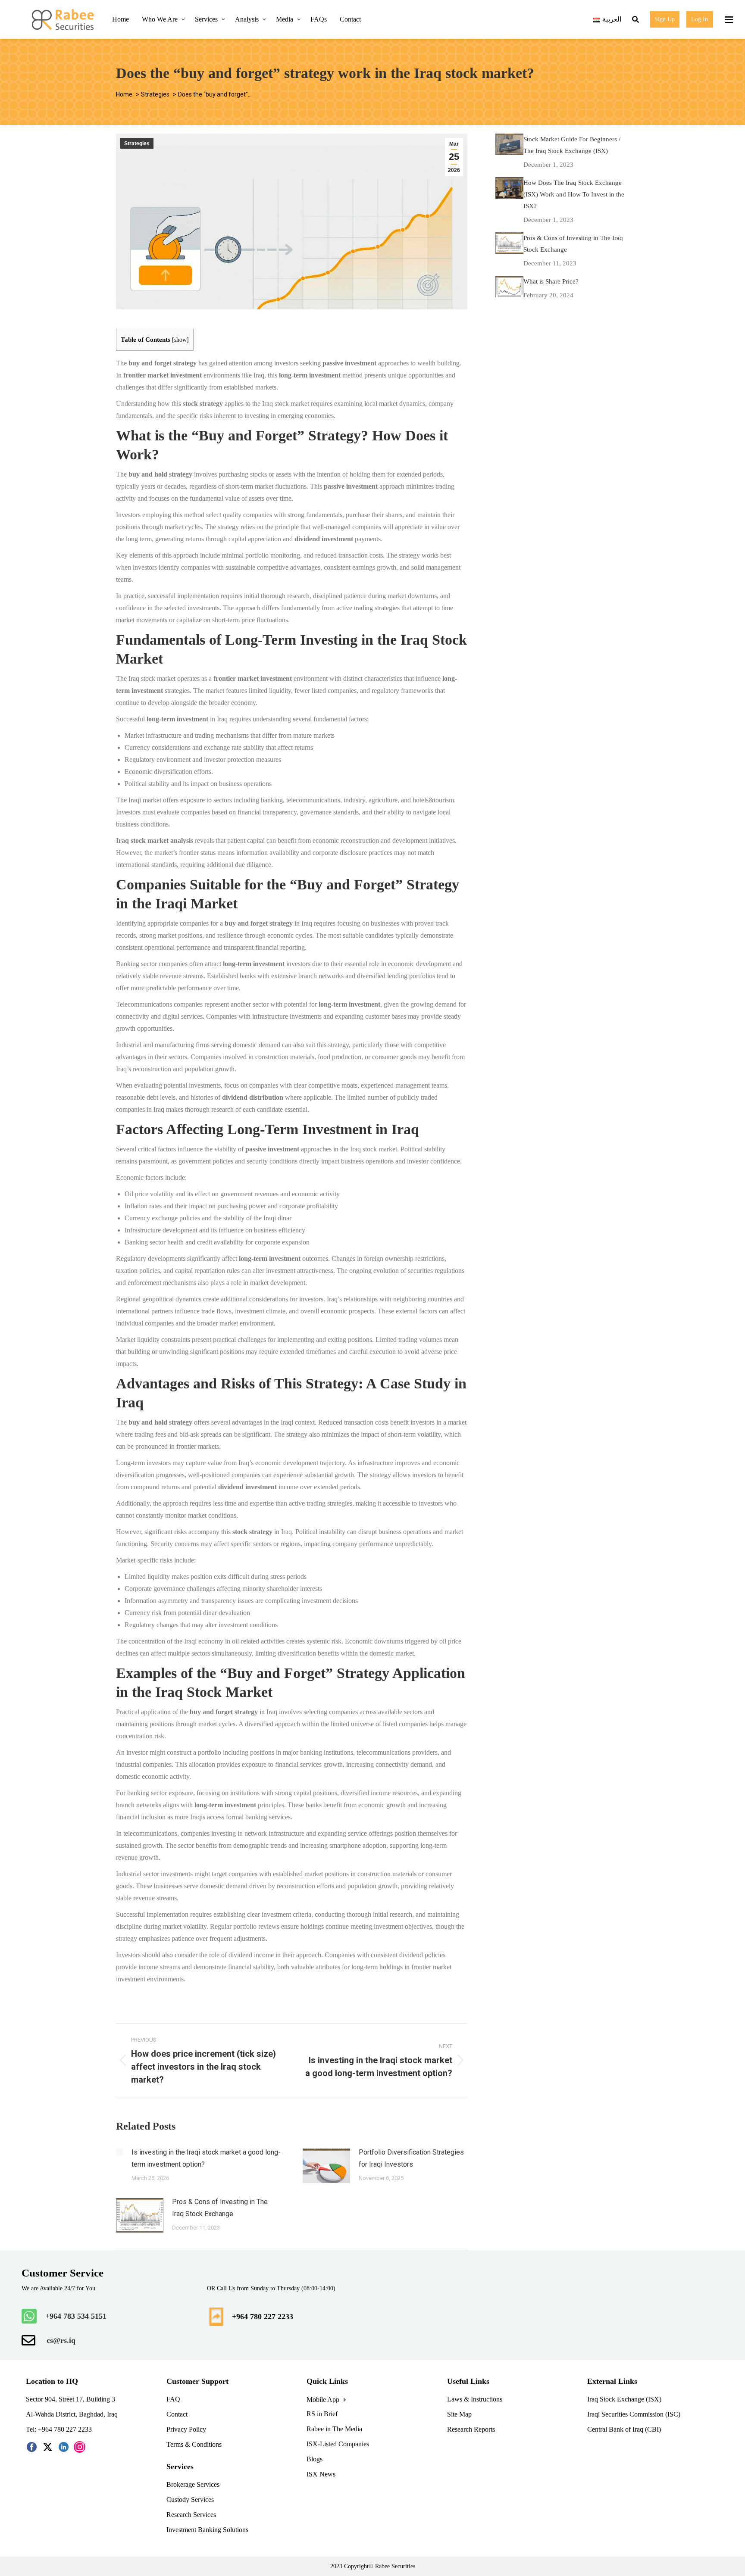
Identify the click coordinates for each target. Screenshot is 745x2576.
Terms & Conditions (195, 2444)
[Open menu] (728, 19)
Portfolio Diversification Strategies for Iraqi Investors (411, 2158)
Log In (700, 19)
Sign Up (665, 19)
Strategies (137, 143)
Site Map (459, 2414)
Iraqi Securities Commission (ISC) (634, 2414)
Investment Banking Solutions (207, 2530)
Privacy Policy (186, 2429)
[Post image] (119, 2152)
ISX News (322, 2474)
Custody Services (190, 2500)
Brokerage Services (193, 2484)
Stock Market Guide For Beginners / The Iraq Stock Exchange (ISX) (572, 145)
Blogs (315, 2459)
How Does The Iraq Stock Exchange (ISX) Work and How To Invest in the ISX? (574, 194)
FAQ (173, 2399)
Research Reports (471, 2429)
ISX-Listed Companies (339, 2444)
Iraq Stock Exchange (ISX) (624, 2399)
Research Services (192, 2515)
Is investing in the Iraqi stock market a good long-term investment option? (206, 2158)
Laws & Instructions (475, 2399)
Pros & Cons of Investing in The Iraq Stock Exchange (220, 2208)
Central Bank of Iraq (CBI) (625, 2429)
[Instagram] (80, 2447)
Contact (177, 2414)
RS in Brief (322, 2414)
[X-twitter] (48, 2447)
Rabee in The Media (334, 2429)
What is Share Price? (551, 281)
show (180, 340)
